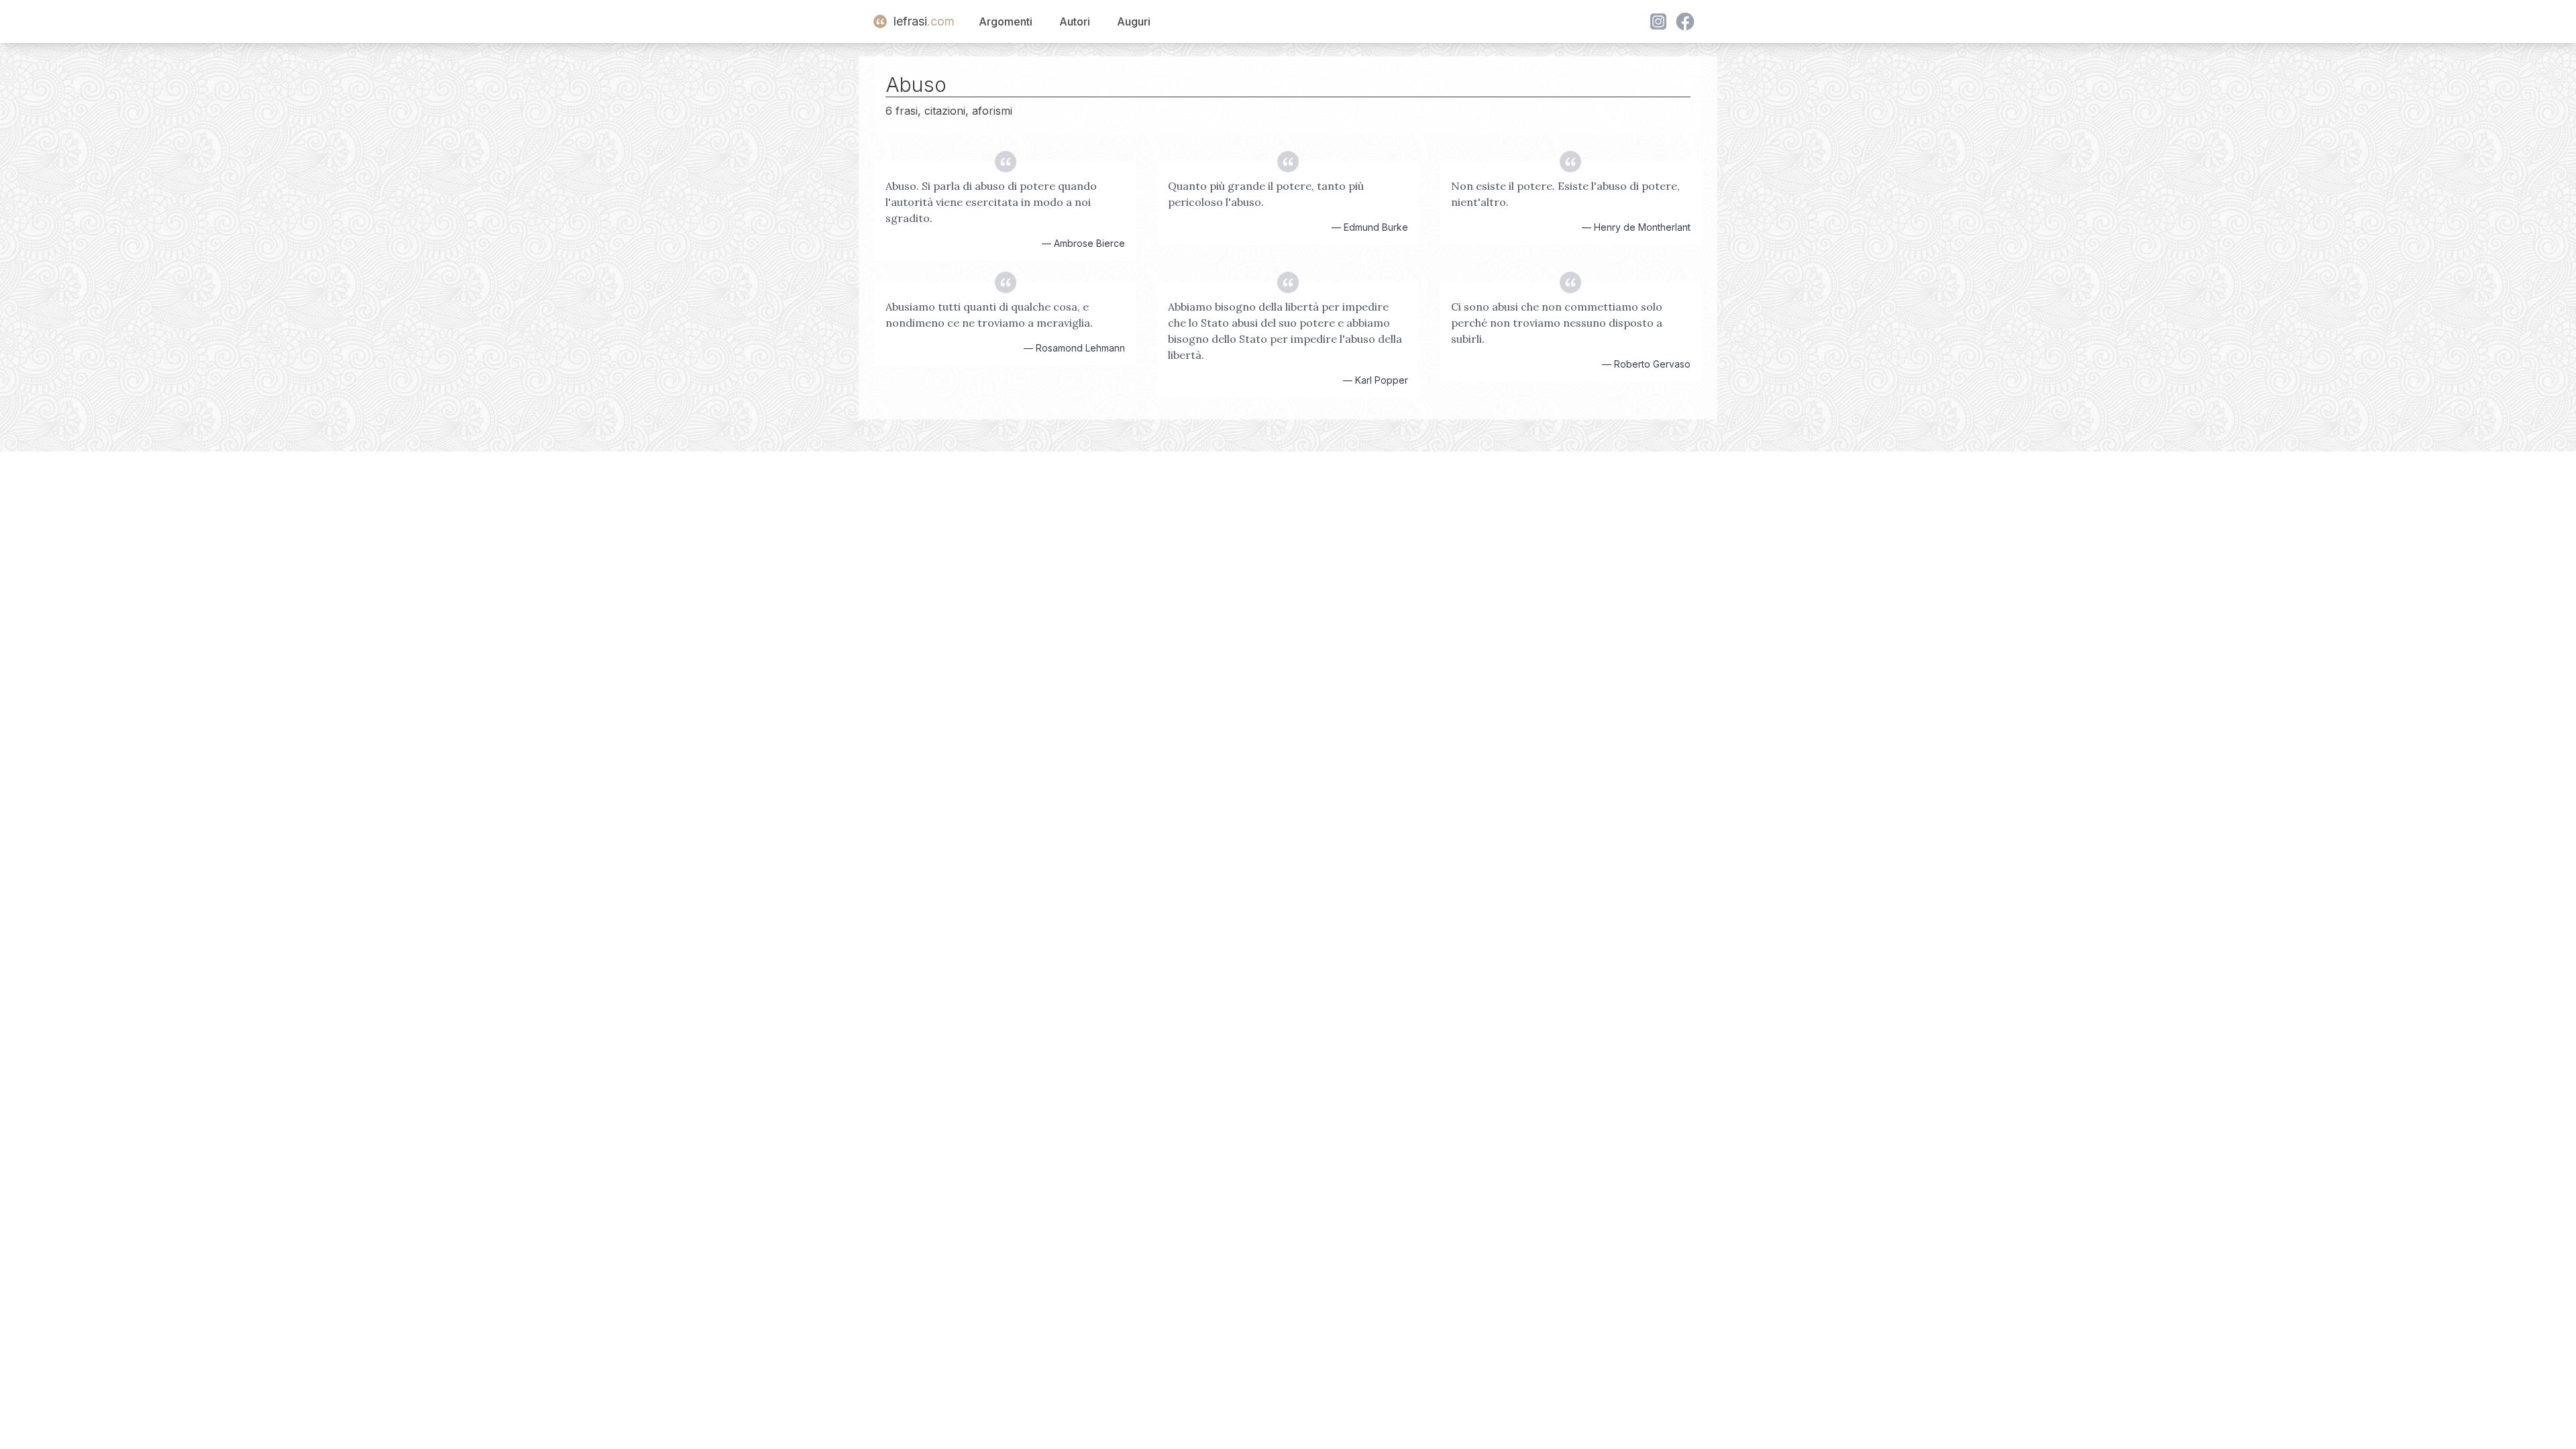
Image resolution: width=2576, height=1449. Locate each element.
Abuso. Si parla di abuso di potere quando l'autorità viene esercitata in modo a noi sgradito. (991, 202)
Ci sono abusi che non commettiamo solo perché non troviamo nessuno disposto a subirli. (1557, 323)
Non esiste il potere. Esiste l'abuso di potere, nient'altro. (1565, 194)
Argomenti (1006, 21)
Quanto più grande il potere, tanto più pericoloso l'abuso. (1266, 194)
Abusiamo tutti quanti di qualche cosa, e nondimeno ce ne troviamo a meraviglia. (989, 315)
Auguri (1134, 21)
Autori (1075, 21)
